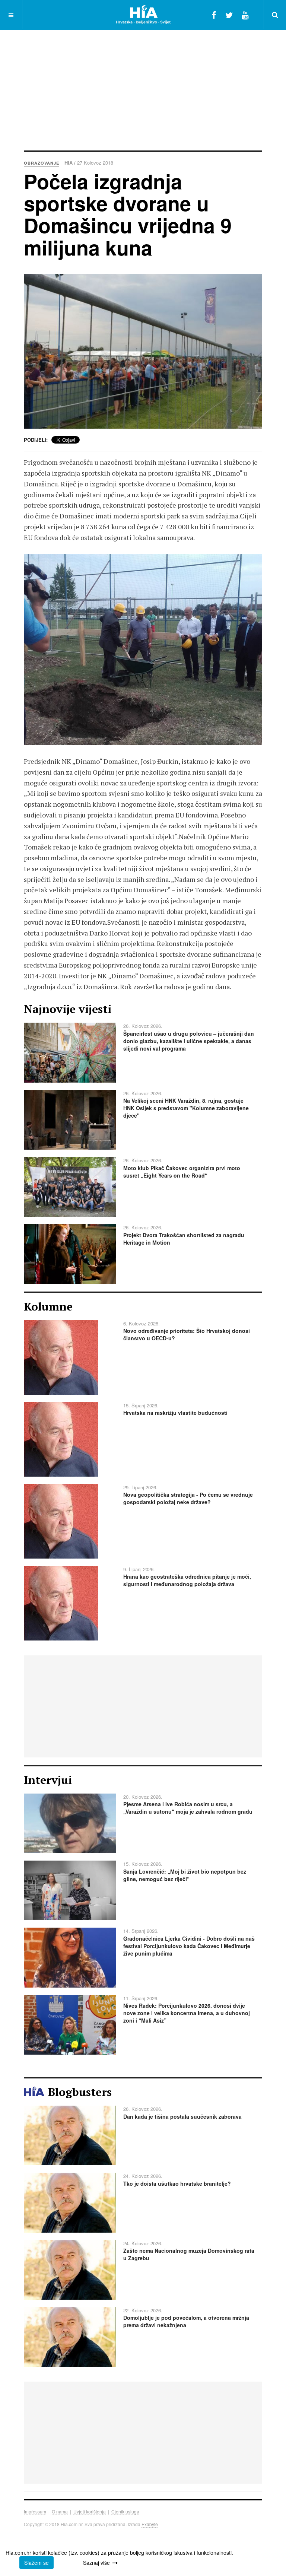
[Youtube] (245, 15)
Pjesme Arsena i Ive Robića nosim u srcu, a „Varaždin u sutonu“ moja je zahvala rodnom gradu (188, 1808)
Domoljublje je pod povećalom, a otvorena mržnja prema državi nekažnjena (186, 2321)
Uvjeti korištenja (90, 2511)
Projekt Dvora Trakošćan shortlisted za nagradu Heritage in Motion (184, 1239)
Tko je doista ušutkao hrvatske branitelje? (177, 2183)
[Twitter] (229, 15)
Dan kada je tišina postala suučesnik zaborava (182, 2116)
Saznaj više (96, 2563)
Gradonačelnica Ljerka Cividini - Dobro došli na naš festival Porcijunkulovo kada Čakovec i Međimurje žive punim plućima (189, 1946)
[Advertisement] (155, 89)
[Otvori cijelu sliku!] (143, 351)
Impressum (35, 2511)
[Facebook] (214, 15)
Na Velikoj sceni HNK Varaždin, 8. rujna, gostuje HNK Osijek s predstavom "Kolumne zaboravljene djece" (186, 1108)
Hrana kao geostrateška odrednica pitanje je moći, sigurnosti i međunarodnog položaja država (187, 1580)
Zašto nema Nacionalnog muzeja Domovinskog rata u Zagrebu (189, 2254)
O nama (60, 2511)
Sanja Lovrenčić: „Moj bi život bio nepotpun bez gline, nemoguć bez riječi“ (185, 1875)
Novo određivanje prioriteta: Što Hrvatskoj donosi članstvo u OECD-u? (187, 1334)
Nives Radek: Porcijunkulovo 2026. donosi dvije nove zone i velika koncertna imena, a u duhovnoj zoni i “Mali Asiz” (187, 2013)
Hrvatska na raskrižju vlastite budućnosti (175, 1413)
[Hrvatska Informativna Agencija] (143, 15)
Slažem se (36, 2563)
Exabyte (150, 2524)
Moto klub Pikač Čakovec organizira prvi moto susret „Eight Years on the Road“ (182, 1172)
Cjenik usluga (125, 2511)
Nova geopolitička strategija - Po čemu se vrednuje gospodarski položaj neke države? (188, 1498)
